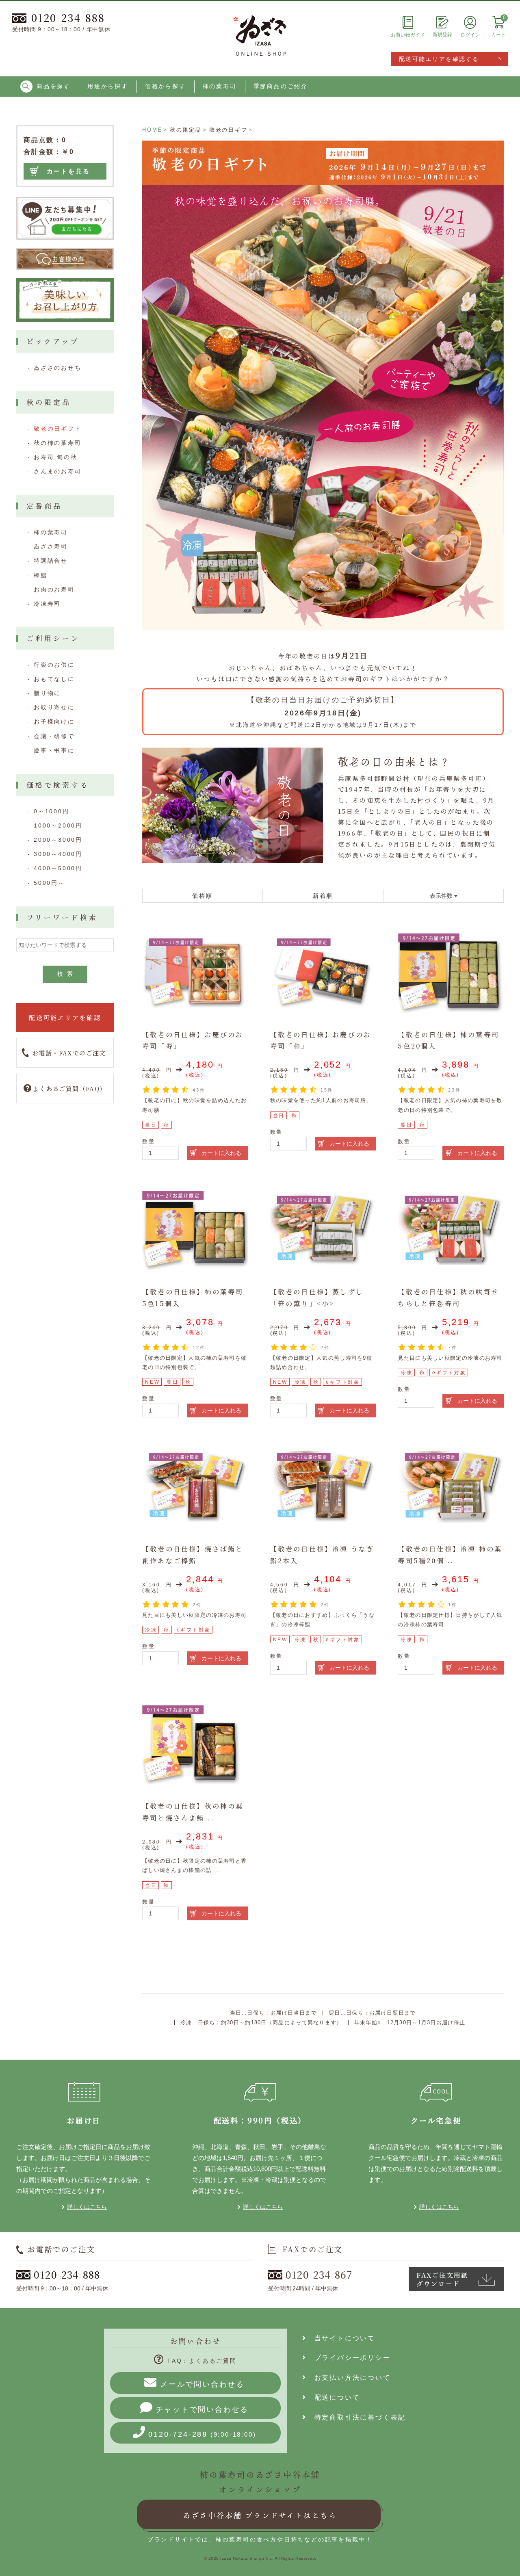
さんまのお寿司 (58, 471)
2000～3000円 (58, 840)
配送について (334, 2397)
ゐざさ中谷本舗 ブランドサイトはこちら (260, 2515)
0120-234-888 (68, 17)
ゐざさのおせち (58, 368)
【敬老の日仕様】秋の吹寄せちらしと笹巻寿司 (448, 1298)
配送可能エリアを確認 (65, 1017)
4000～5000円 (58, 868)
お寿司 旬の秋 (56, 457)
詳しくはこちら (87, 2207)
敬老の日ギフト (58, 429)
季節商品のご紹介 (281, 86)
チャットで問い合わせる (203, 2409)
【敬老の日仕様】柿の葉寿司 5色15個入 (193, 1298)
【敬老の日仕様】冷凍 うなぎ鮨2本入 (322, 1555)
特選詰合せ (51, 561)
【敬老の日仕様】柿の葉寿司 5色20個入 (448, 1040)
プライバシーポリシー (349, 2358)
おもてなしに (54, 679)
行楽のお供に (54, 665)
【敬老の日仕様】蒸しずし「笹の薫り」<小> (317, 1298)
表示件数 (442, 896)
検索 (67, 974)
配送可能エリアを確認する (439, 59)
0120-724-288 (202, 2434)
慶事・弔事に (54, 750)
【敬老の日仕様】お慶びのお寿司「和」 (321, 1040)
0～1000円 (52, 811)
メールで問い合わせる (202, 2384)
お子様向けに (54, 721)
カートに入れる (221, 1153)
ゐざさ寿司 (51, 546)
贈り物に (47, 693)
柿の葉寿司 (220, 86)
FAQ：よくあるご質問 (202, 2361)
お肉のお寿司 (54, 589)
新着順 (323, 896)
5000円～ (49, 883)
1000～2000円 (58, 825)
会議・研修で (54, 736)
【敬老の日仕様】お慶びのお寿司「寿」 (193, 1040)
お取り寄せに (54, 707)
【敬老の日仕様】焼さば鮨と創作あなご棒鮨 (193, 1555)
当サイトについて (341, 2338)
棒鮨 (41, 575)
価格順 (202, 896)
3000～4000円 (58, 854)
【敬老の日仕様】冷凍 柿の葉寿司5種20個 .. (450, 1555)
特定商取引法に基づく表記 (356, 2417)
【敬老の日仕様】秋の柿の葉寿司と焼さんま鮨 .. (193, 1812)
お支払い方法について (349, 2378)
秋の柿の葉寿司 (58, 443)
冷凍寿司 (47, 604)
